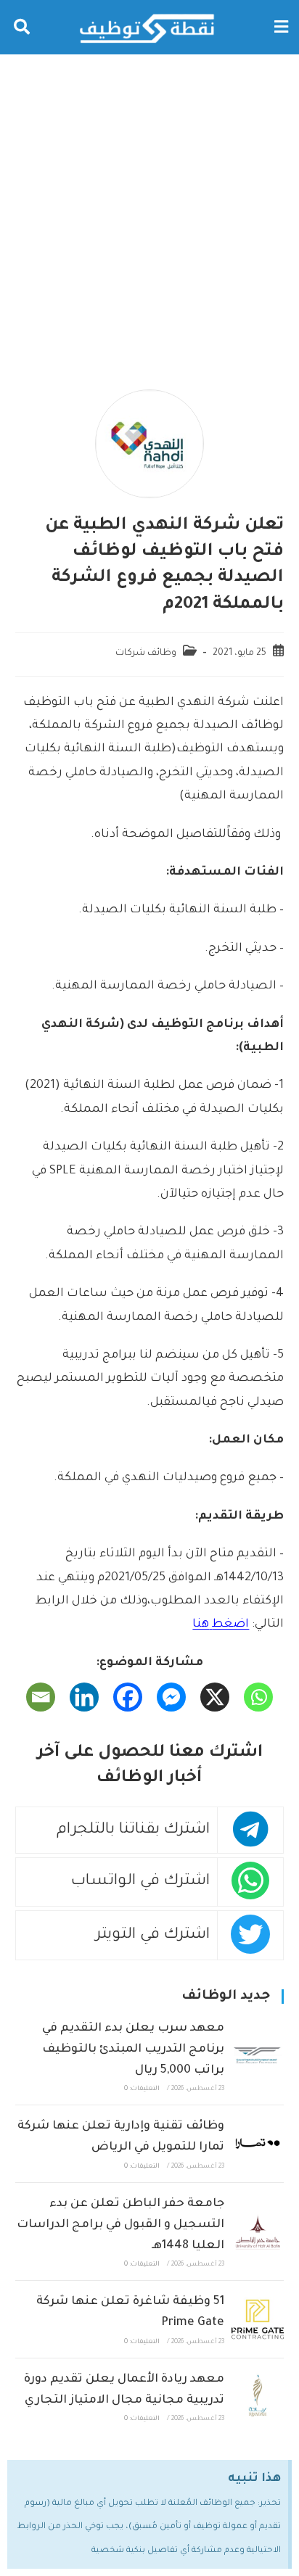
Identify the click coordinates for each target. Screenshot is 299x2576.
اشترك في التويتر (153, 1935)
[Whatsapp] (258, 1697)
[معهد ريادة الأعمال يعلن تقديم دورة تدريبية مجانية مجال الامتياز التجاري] (258, 2397)
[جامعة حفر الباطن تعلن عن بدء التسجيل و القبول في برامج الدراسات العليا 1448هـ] (258, 2232)
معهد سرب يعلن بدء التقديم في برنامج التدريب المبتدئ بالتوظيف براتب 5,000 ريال (133, 2049)
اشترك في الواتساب (140, 1882)
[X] (215, 1697)
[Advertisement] (149, 211)
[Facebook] (128, 1697)
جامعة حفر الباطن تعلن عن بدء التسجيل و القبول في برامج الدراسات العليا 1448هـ (120, 2225)
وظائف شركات (146, 653)
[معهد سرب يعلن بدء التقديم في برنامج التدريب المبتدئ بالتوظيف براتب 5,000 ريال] (258, 2056)
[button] (281, 27)
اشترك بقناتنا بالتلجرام (133, 1830)
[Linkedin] (84, 1697)
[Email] (41, 1697)
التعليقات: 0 (142, 2089)
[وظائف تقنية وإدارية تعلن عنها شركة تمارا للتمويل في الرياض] (258, 2144)
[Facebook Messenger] (171, 1697)
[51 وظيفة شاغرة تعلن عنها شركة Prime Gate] (258, 2319)
